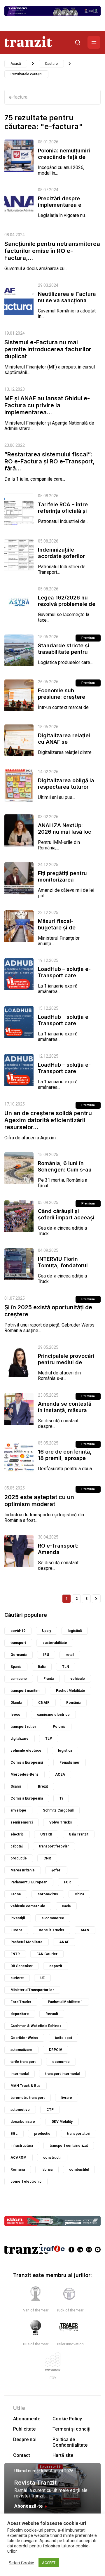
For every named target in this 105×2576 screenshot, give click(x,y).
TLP (49, 1739)
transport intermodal (62, 2074)
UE (42, 1978)
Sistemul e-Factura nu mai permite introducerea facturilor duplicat (48, 349)
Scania (16, 1786)
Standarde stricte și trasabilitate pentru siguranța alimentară (65, 652)
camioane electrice (53, 1715)
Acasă (16, 64)
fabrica (47, 2170)
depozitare (20, 2014)
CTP (50, 2110)
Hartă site (63, 2455)
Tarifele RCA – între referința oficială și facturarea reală (63, 511)
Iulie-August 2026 (57, 2471)
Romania (18, 2170)
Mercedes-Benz (24, 1774)
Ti (61, 1798)
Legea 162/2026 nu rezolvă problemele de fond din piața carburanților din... (67, 607)
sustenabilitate (55, 1643)
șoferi (56, 1870)
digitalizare (20, 1739)
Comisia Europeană (27, 1762)
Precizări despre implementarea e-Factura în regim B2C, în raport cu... (66, 208)
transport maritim (25, 1691)
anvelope (18, 1810)
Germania (19, 1655)
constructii (52, 2158)
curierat (17, 1978)
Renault (52, 2014)
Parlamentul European (29, 1882)
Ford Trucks (21, 2002)
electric (17, 1834)
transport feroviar (54, 1846)
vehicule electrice (26, 1751)
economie (61, 2062)
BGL (14, 2134)
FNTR (15, 1954)
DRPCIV (56, 2050)
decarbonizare (23, 2122)
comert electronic (26, 2182)
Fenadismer (70, 1762)
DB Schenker (22, 1966)
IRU (46, 1655)
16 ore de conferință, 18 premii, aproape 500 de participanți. (65, 1458)
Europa (16, 1930)
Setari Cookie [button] (21, 2563)
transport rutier (23, 1727)
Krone (16, 1894)
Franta (49, 1679)
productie (42, 2134)
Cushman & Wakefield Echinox (36, 2026)
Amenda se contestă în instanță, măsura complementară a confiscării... (65, 1413)
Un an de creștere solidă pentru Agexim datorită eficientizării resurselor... (48, 1120)
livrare (67, 2098)
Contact (22, 2455)
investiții (18, 1918)
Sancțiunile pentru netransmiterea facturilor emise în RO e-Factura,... (52, 251)
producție (19, 1858)
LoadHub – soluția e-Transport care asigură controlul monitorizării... (64, 979)
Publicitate (24, 2429)
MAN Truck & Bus (26, 2086)
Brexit (43, 1786)
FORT (69, 1882)
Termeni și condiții (72, 2429)
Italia (42, 1667)
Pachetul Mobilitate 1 (65, 2002)
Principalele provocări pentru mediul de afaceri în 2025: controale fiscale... (66, 1366)
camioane (19, 1679)
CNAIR (44, 1703)
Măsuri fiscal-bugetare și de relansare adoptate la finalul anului (66, 931)
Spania (16, 1667)
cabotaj (16, 1846)
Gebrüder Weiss (24, 2038)
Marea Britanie (23, 1870)
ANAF (64, 1942)
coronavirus (48, 1894)
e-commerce (53, 1918)
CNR (47, 1858)
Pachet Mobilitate (71, 1691)
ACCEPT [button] (49, 2563)
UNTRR (46, 1834)
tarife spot (63, 2038)
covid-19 (18, 1631)
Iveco (15, 1715)
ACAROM (19, 2158)
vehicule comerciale (28, 1906)
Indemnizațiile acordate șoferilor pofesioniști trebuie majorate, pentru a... (64, 559)
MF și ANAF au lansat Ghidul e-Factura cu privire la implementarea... (47, 405)
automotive (20, 2110)
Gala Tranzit (79, 1834)
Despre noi (25, 2439)
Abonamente (27, 2419)
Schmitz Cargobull (58, 1810)
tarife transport (23, 2062)
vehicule (78, 1679)
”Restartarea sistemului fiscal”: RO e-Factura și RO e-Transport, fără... (49, 461)
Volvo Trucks (61, 1822)
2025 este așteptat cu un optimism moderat (39, 1501)
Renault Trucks (51, 1930)
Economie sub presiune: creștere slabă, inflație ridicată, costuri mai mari (67, 700)
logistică (75, 1631)
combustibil (79, 2170)
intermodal (20, 2074)
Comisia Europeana (27, 1798)
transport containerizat (69, 2146)
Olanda (16, 1703)
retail (70, 1655)
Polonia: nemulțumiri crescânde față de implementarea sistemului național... (64, 160)
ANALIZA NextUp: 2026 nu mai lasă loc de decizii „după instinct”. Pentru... (65, 835)
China (79, 1894)
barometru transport (28, 2098)
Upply (47, 1631)
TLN (66, 1667)
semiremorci (22, 1822)
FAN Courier (47, 1954)
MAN (85, 1930)
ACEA (60, 1774)
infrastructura (22, 2146)
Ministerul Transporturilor (32, 1990)
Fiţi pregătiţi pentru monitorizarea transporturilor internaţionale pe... (62, 883)
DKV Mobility (62, 2122)
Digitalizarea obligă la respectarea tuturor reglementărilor (66, 787)
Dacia (66, 1906)
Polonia (59, 1727)
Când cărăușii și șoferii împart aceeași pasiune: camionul (66, 1217)
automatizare (21, 2050)
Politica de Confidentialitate (70, 2442)
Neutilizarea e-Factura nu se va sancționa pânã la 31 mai (67, 300)
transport (18, 1643)
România (73, 1703)
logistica (65, 1751)
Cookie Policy (67, 2419)
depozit (56, 1966)
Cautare (51, 64)
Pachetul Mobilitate (27, 1942)
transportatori (79, 2134)
